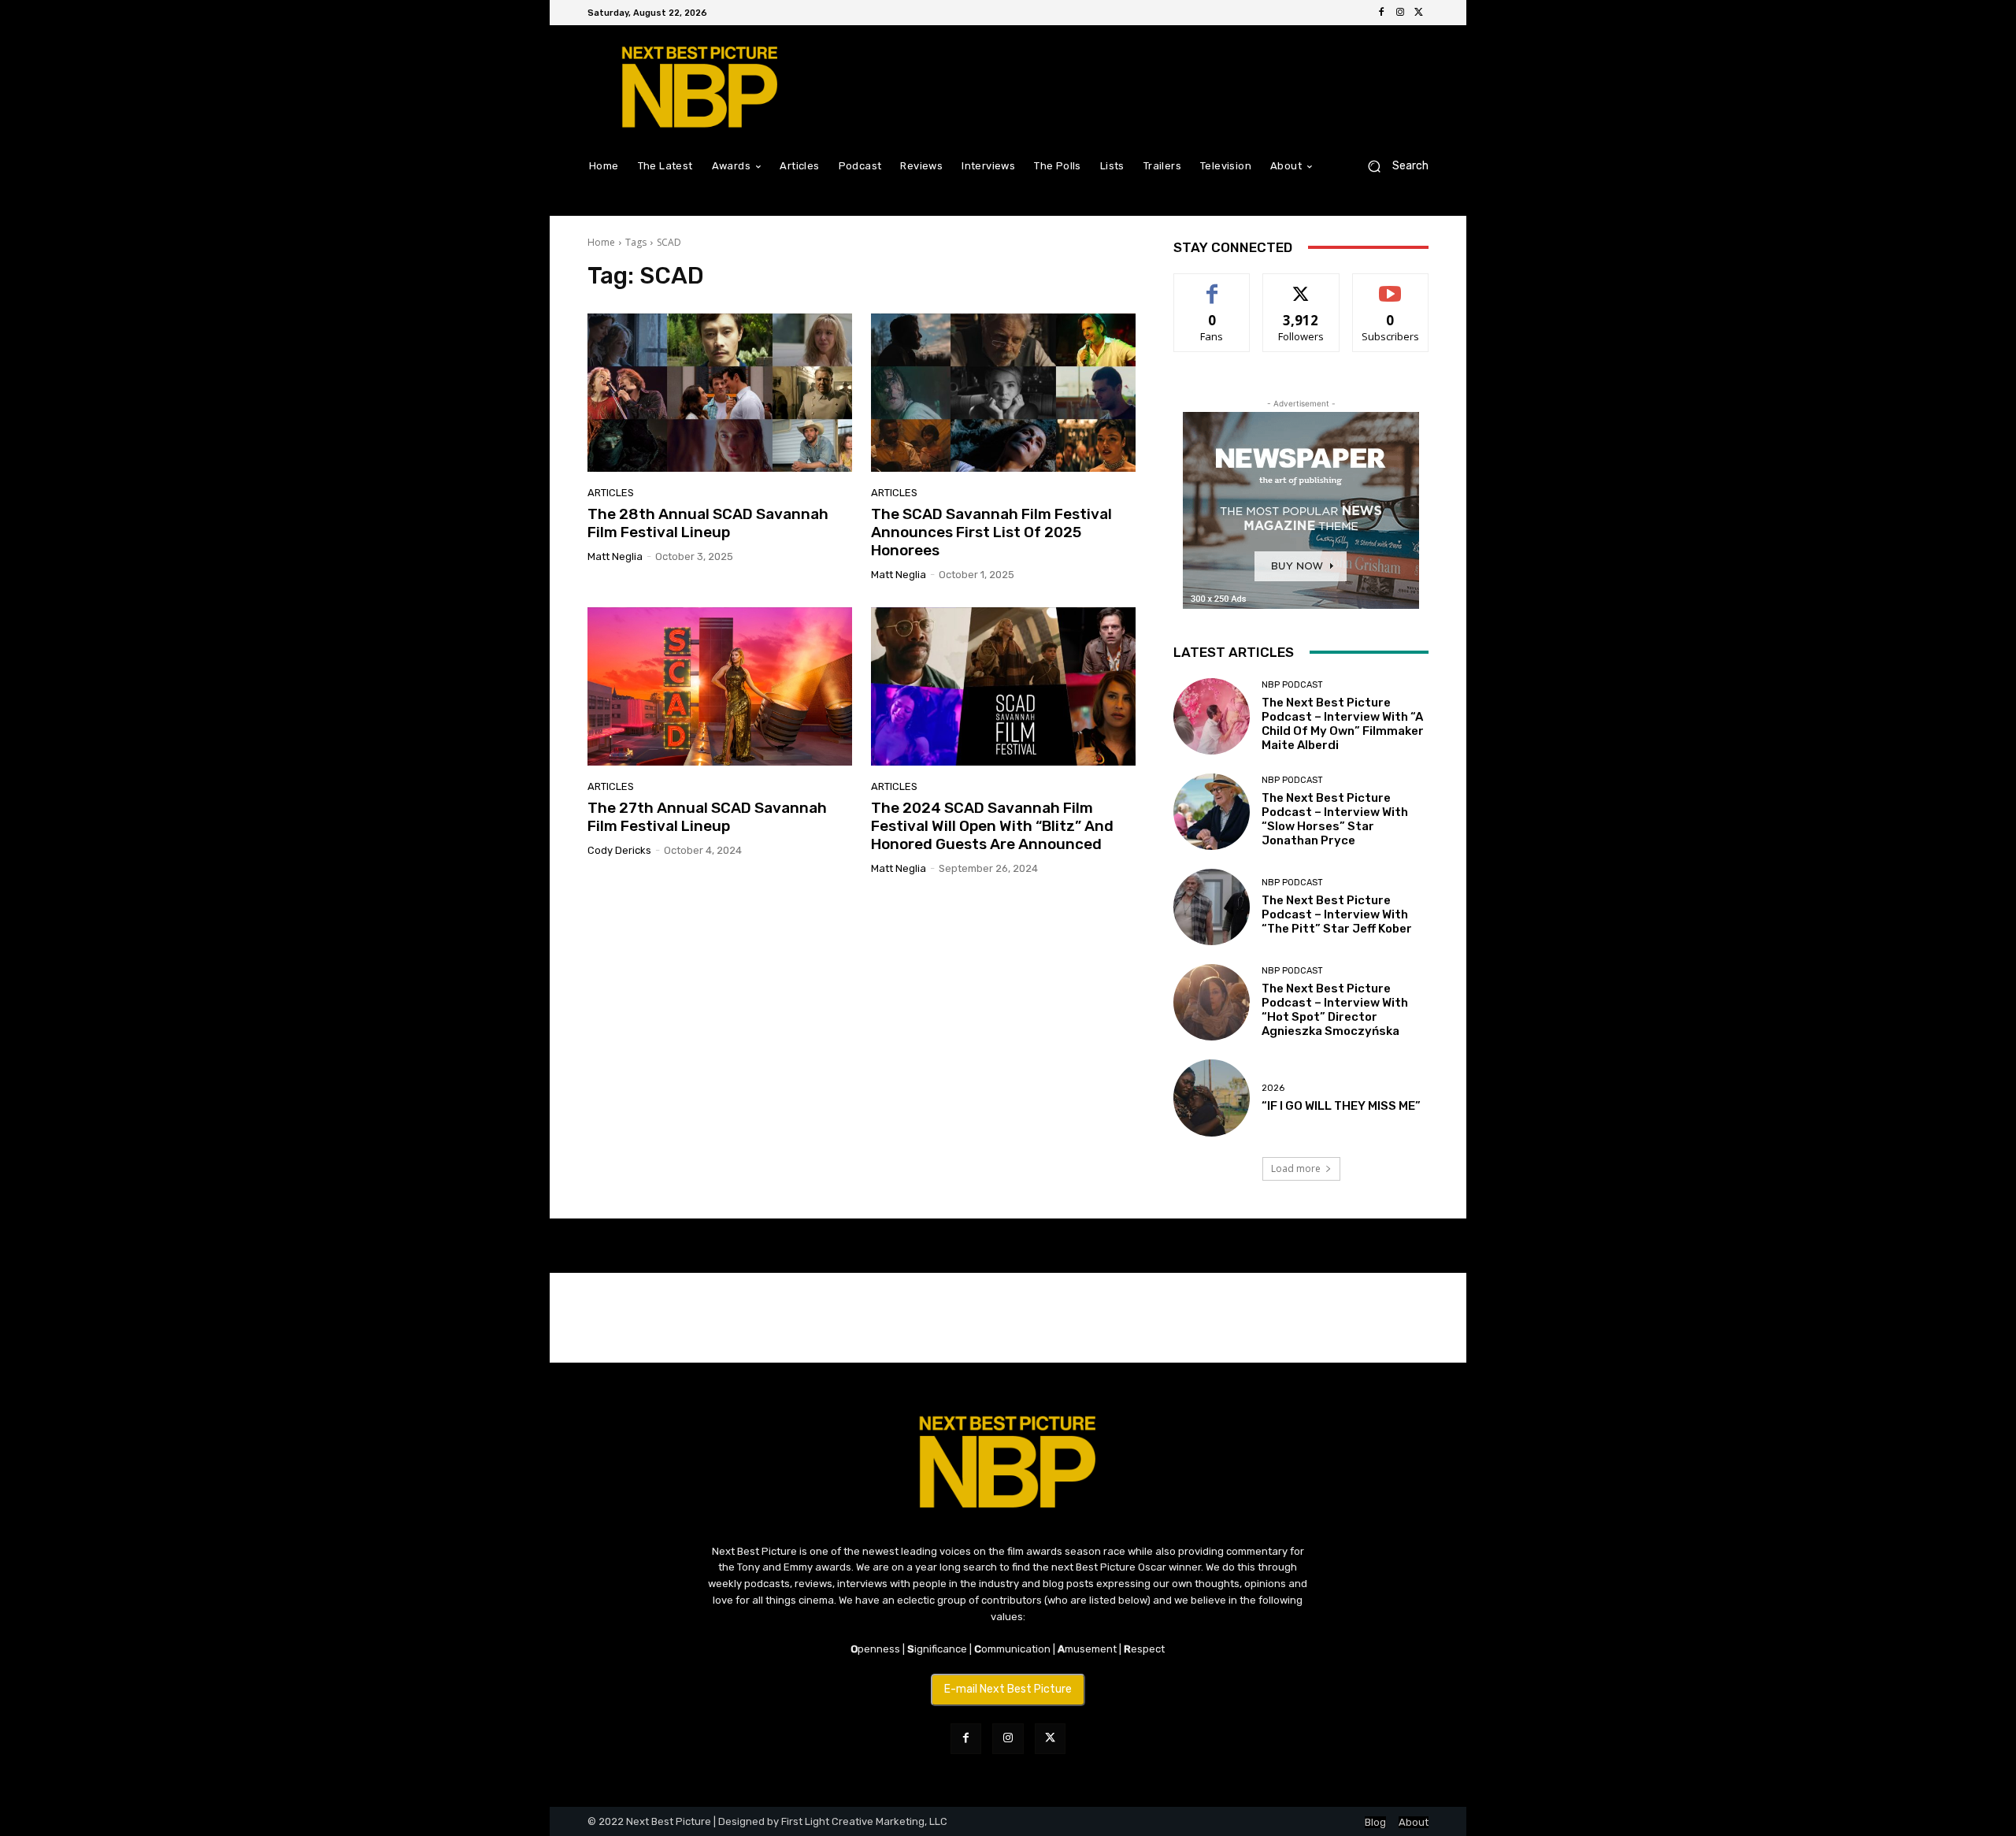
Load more (1296, 1168)
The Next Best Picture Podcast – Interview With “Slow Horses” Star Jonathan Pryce (1335, 819)
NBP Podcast (1292, 685)
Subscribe (1391, 286)
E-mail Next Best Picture (1008, 1689)
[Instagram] (1400, 13)
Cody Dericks (619, 850)
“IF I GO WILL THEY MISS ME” (1341, 1106)
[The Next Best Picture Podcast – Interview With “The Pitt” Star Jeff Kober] (1212, 907)
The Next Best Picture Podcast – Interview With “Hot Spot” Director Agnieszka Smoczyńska (1335, 1010)
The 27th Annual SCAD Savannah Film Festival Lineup (707, 817)
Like (1212, 286)
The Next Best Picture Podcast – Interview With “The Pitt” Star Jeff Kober (1337, 914)
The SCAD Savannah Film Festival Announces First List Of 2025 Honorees (991, 532)
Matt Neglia (615, 556)
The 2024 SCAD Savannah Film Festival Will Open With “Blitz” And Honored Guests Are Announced (992, 826)
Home (601, 242)
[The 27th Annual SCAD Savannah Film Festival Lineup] (720, 687)
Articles (611, 493)
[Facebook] (1381, 13)
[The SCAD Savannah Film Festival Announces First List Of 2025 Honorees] (1003, 393)
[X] (1419, 13)
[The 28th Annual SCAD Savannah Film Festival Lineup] (720, 393)
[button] (1392, 166)
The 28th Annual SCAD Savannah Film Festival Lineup (708, 523)
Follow (1301, 286)
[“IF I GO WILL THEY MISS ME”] (1212, 1098)
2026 (1273, 1088)
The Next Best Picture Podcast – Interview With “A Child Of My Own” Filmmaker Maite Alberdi (1343, 724)
